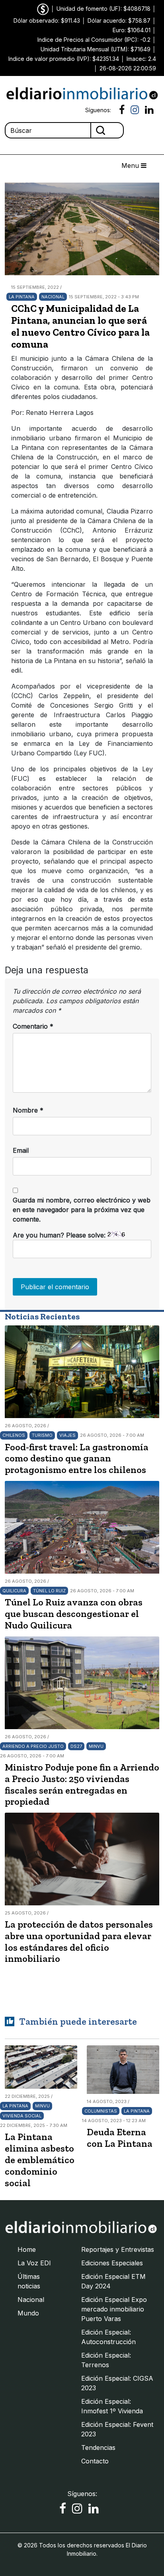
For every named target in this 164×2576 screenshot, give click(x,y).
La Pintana (22, 297)
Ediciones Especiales (112, 2263)
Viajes (67, 1435)
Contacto (95, 2461)
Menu (131, 165)
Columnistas (101, 2111)
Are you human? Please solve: (60, 1235)
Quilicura (14, 1591)
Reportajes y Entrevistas (118, 2249)
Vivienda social (22, 2116)
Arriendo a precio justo (33, 1746)
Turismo (42, 1435)
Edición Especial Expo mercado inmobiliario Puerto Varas (114, 2309)
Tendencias (98, 2448)
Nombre (28, 1110)
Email (21, 1150)
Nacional (53, 297)
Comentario (33, 1026)
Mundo (28, 2313)
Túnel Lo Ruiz (49, 1591)
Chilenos (14, 1435)
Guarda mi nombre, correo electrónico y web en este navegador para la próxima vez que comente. (82, 1210)
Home (27, 2249)
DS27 (76, 1746)
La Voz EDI (34, 2263)
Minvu (96, 1746)
